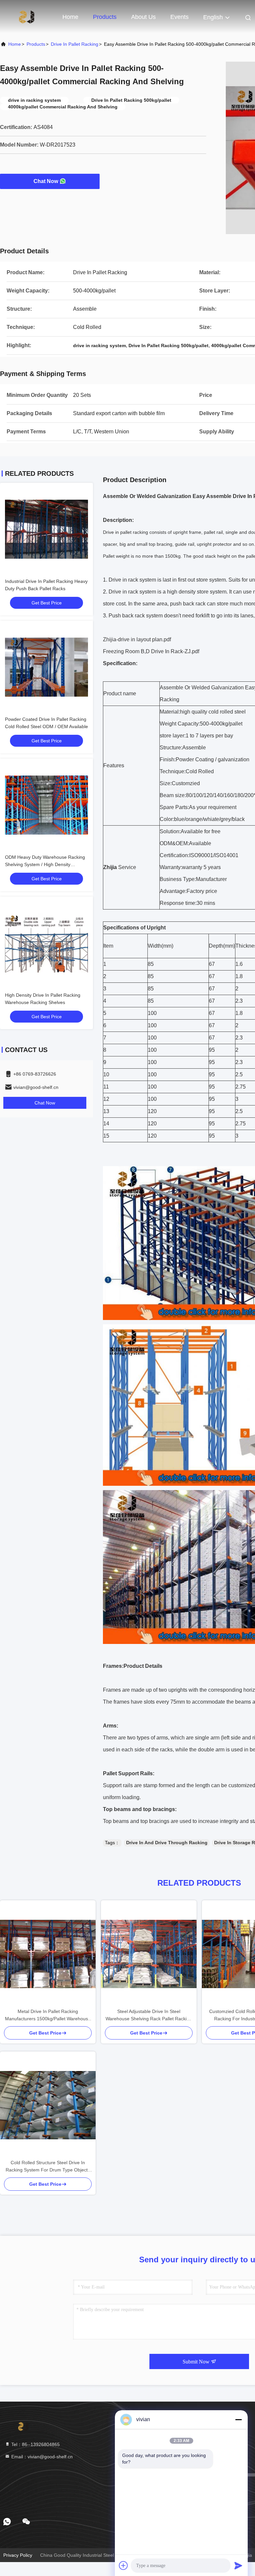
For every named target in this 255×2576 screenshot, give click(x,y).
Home (70, 17)
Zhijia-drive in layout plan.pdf (137, 639)
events (179, 17)
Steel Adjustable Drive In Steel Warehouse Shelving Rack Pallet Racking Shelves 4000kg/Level (149, 2015)
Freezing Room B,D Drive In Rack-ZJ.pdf (151, 651)
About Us (143, 17)
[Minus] (238, 2419)
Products (105, 17)
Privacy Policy (18, 2555)
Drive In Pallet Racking (75, 44)
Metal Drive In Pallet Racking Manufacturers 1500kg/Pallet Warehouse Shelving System (48, 2015)
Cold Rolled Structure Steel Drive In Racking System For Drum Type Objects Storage (48, 2167)
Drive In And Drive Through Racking (167, 1843)
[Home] (27, 17)
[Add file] (124, 2565)
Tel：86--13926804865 (35, 2444)
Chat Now (46, 181)
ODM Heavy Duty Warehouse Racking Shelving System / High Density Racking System (45, 864)
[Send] (238, 2565)
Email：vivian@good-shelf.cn (41, 2457)
